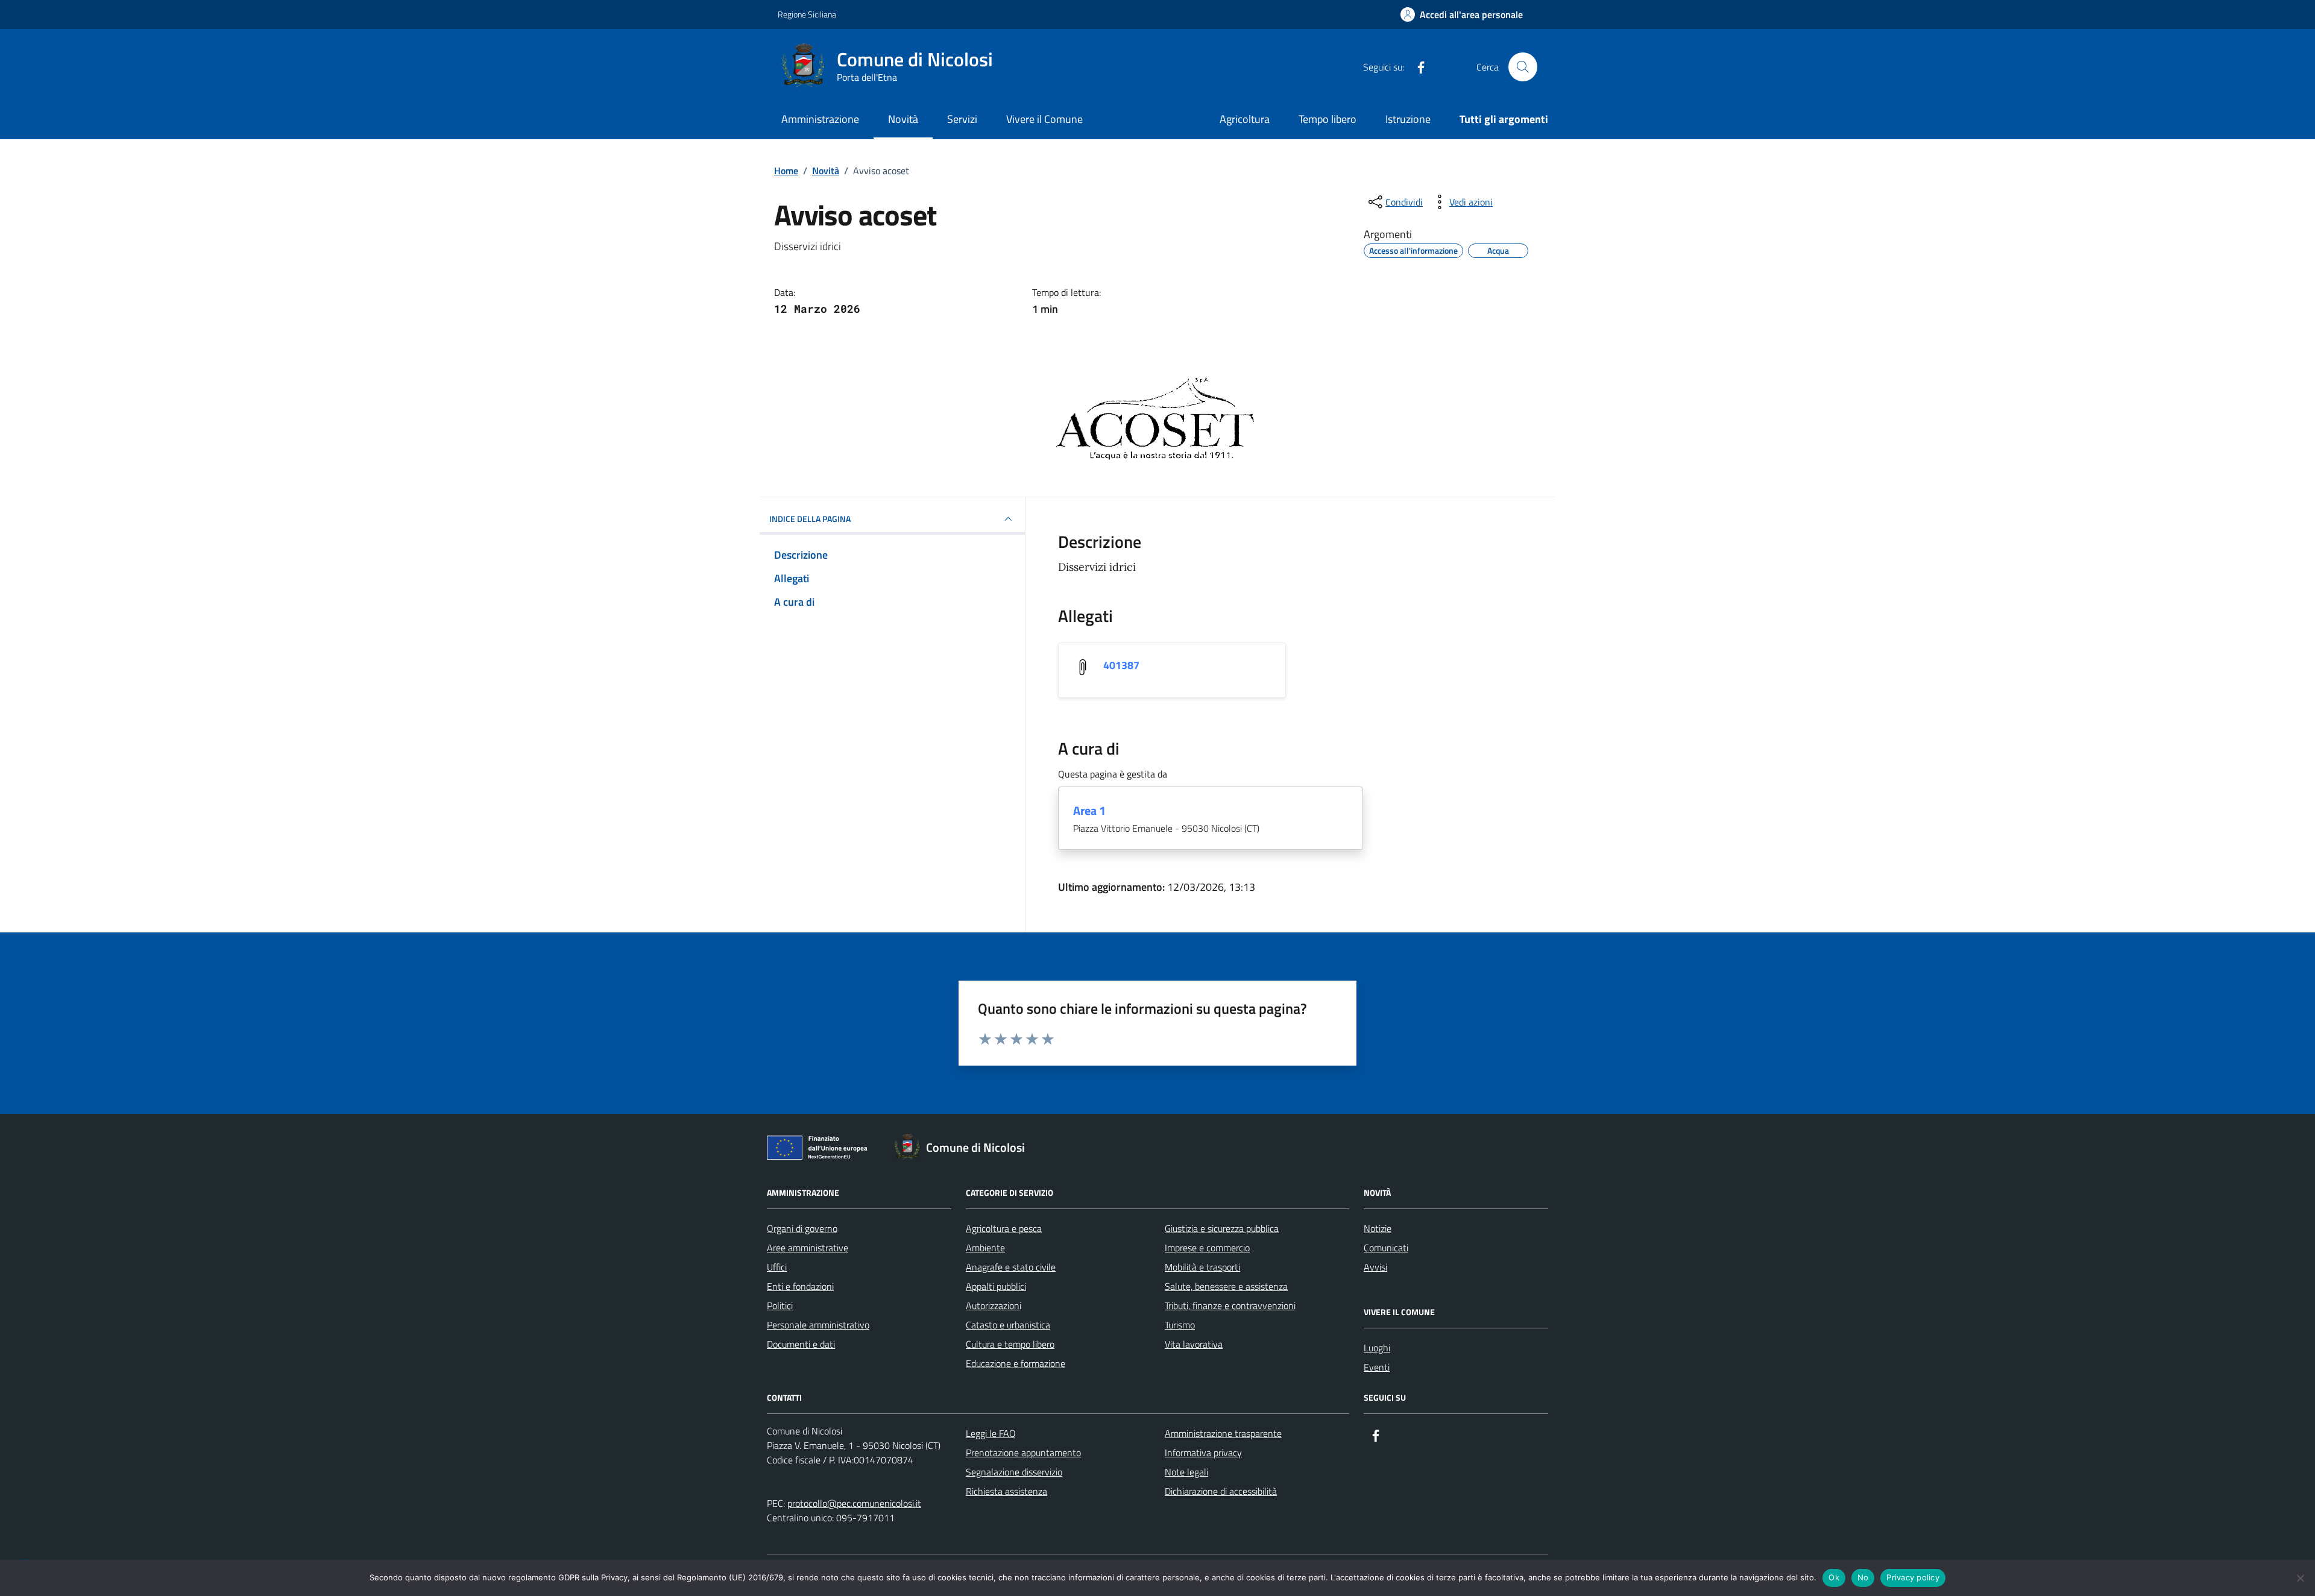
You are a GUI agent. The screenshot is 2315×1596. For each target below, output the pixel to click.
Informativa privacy (1203, 1453)
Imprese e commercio (1207, 1248)
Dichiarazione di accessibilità (1221, 1491)
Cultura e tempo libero (1010, 1344)
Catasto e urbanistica (1008, 1325)
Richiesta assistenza (1006, 1491)
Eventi (1377, 1367)
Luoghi (1377, 1348)
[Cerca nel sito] (1523, 67)
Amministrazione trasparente (1223, 1433)
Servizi (962, 119)
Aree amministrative (808, 1248)
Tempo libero (1328, 119)
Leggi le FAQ (991, 1433)
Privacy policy (1913, 1577)
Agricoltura (1245, 119)
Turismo (1180, 1325)
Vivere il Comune (1044, 119)
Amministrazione (820, 119)
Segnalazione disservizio (1014, 1472)
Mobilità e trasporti (1202, 1267)
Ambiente (985, 1248)
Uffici (777, 1267)
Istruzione (1408, 119)
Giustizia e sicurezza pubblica (1222, 1228)
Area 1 (1089, 811)
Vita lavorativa (1194, 1344)
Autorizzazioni (994, 1305)
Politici (780, 1305)
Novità (903, 119)
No (1863, 1577)
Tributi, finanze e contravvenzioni (1230, 1305)
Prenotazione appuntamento (1023, 1453)
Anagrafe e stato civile (1011, 1267)
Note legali (1186, 1472)
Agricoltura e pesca (1004, 1228)
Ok (1834, 1577)
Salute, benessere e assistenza (1226, 1286)
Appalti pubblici (996, 1286)
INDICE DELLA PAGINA (810, 519)
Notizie (1378, 1228)
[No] (2300, 1578)
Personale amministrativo (818, 1325)
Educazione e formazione (1016, 1363)
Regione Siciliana (807, 14)
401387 (1121, 665)
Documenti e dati (801, 1344)
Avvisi (1375, 1267)
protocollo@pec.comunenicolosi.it (854, 1503)
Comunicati (1386, 1248)
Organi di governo (802, 1228)
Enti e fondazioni (800, 1286)
